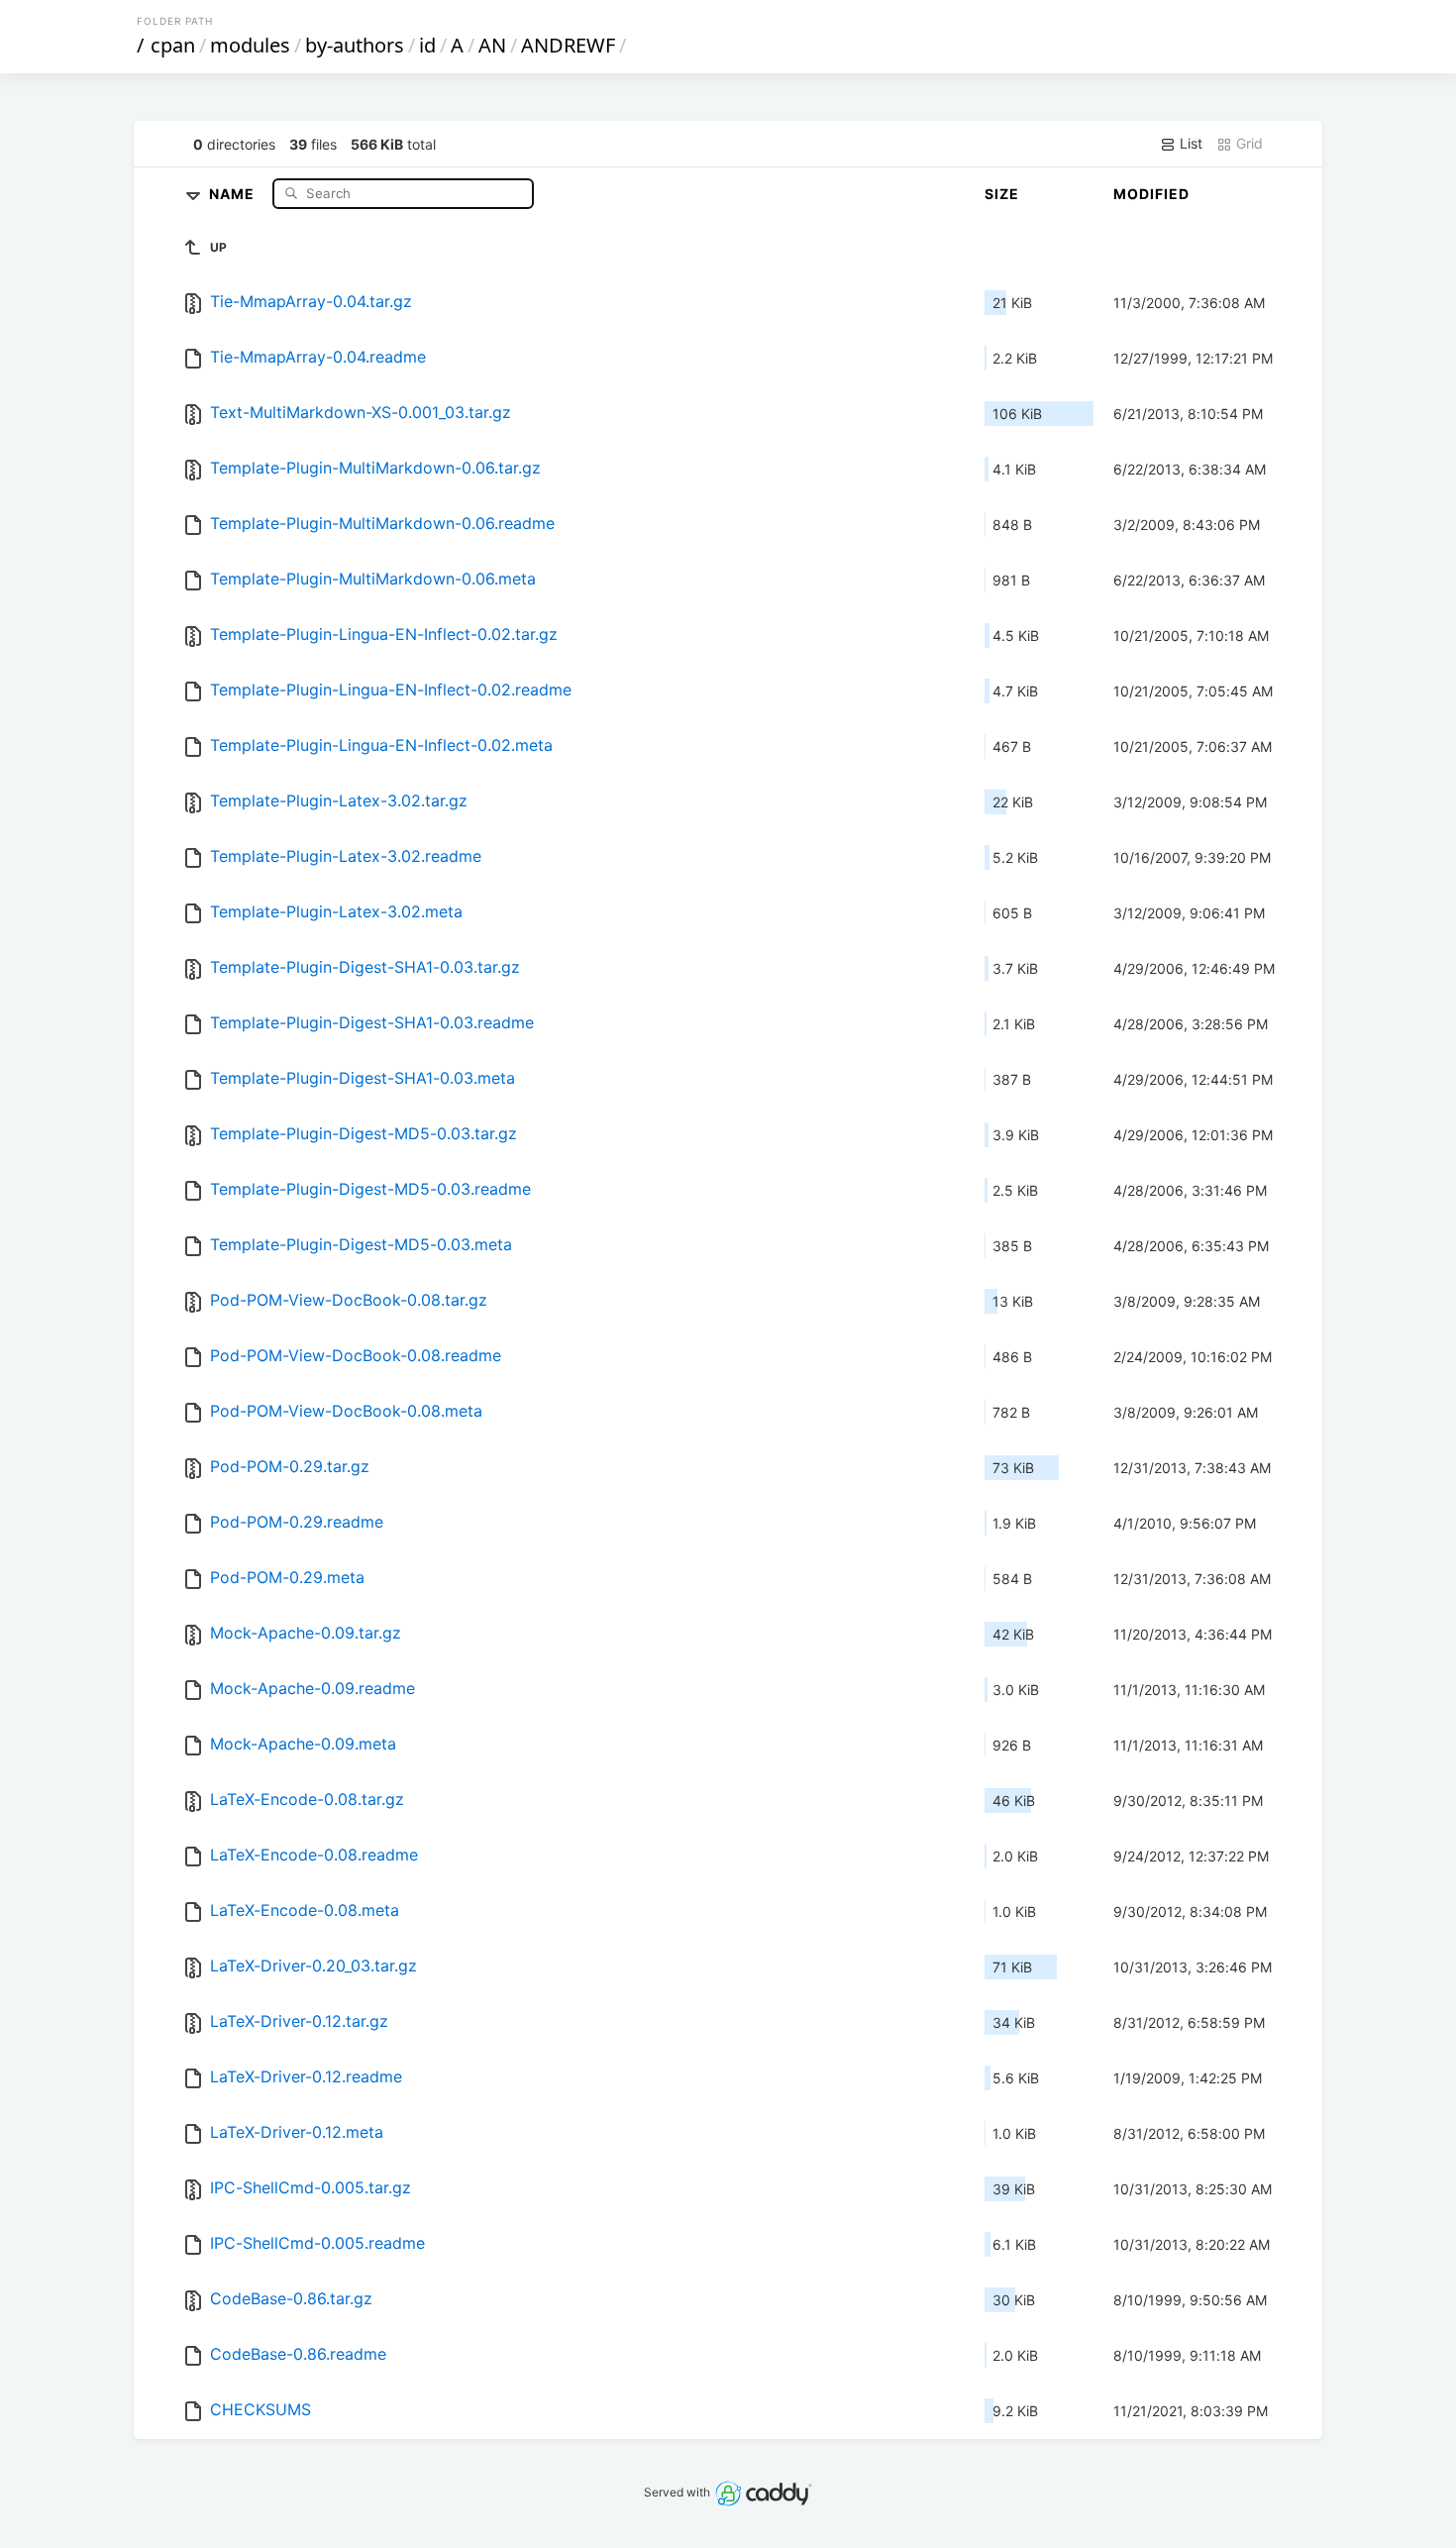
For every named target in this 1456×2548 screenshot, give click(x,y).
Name (234, 193)
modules (250, 45)
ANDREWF (568, 45)
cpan (173, 45)
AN (492, 45)
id (427, 45)
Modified (1151, 194)
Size (1002, 194)
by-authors (355, 45)
